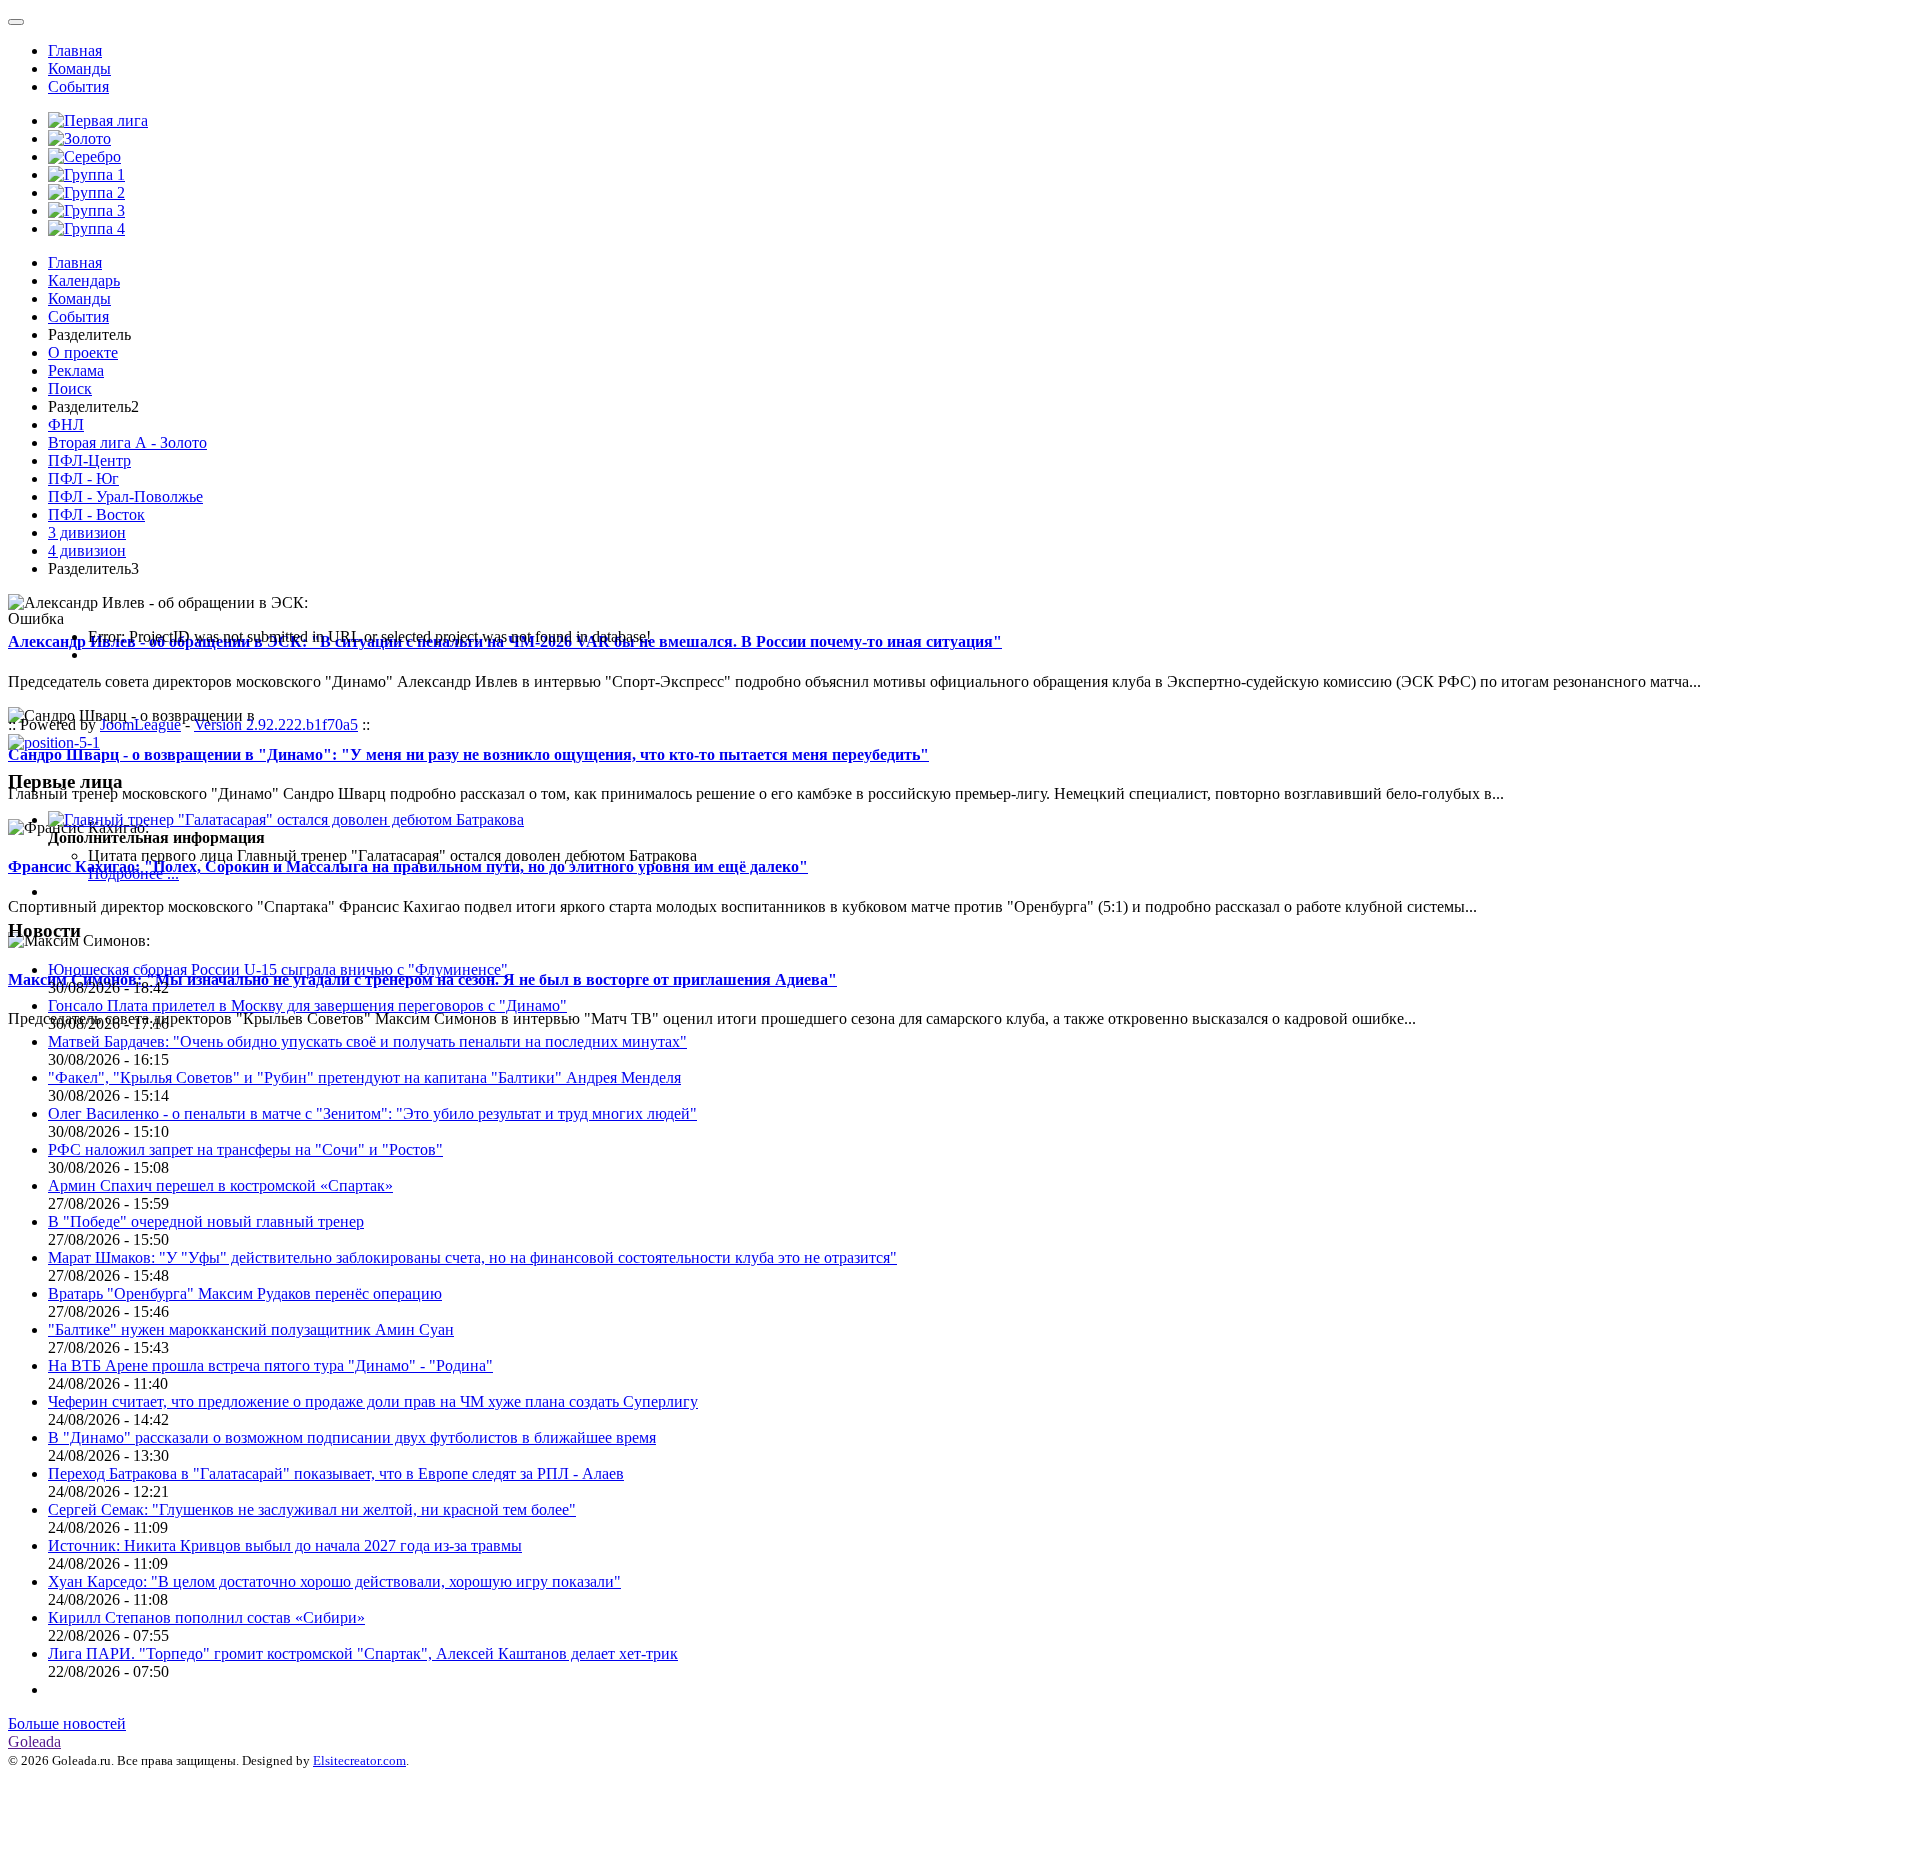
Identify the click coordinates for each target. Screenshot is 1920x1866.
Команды (79, 68)
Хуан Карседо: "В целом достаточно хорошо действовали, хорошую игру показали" (334, 1581)
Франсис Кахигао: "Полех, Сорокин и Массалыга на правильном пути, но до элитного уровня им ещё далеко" (408, 866)
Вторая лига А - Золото (127, 442)
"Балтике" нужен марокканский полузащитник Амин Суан (251, 1329)
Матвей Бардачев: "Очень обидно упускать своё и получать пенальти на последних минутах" (367, 1041)
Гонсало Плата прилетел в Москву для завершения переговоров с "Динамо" (307, 1005)
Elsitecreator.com (359, 1760)
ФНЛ (66, 424)
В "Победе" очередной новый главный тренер (206, 1221)
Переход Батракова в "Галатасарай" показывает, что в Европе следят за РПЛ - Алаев (336, 1473)
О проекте (83, 352)
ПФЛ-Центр (89, 460)
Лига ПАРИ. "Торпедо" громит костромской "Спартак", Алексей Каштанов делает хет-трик (363, 1653)
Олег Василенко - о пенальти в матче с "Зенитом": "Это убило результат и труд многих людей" (372, 1113)
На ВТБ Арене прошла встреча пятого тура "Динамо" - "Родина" (270, 1365)
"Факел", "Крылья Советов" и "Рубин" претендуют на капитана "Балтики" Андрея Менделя (364, 1077)
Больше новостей (67, 1723)
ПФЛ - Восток (96, 514)
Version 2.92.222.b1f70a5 (276, 724)
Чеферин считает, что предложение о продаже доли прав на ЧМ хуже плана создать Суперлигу (373, 1401)
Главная (75, 50)
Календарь (84, 280)
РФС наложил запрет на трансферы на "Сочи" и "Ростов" (245, 1149)
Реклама (76, 370)
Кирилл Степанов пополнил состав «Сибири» (206, 1617)
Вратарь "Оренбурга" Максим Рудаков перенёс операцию (245, 1293)
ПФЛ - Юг (83, 478)
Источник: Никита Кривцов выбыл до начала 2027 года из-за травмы (285, 1545)
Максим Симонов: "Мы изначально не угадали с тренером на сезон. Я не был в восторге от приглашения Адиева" (422, 979)
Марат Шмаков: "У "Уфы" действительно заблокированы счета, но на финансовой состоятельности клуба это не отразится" (472, 1257)
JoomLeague (140, 724)
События (78, 86)
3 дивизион (87, 532)
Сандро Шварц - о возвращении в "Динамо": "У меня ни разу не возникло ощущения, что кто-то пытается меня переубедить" (468, 754)
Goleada (34, 1741)
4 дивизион (87, 550)
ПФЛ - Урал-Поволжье (125, 496)
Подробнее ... (133, 873)
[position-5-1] (54, 742)
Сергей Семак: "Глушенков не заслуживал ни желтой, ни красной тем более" (312, 1509)
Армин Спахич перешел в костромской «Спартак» (220, 1185)
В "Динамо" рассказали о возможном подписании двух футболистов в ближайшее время (352, 1437)
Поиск (70, 388)
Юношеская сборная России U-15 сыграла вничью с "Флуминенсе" (278, 969)
